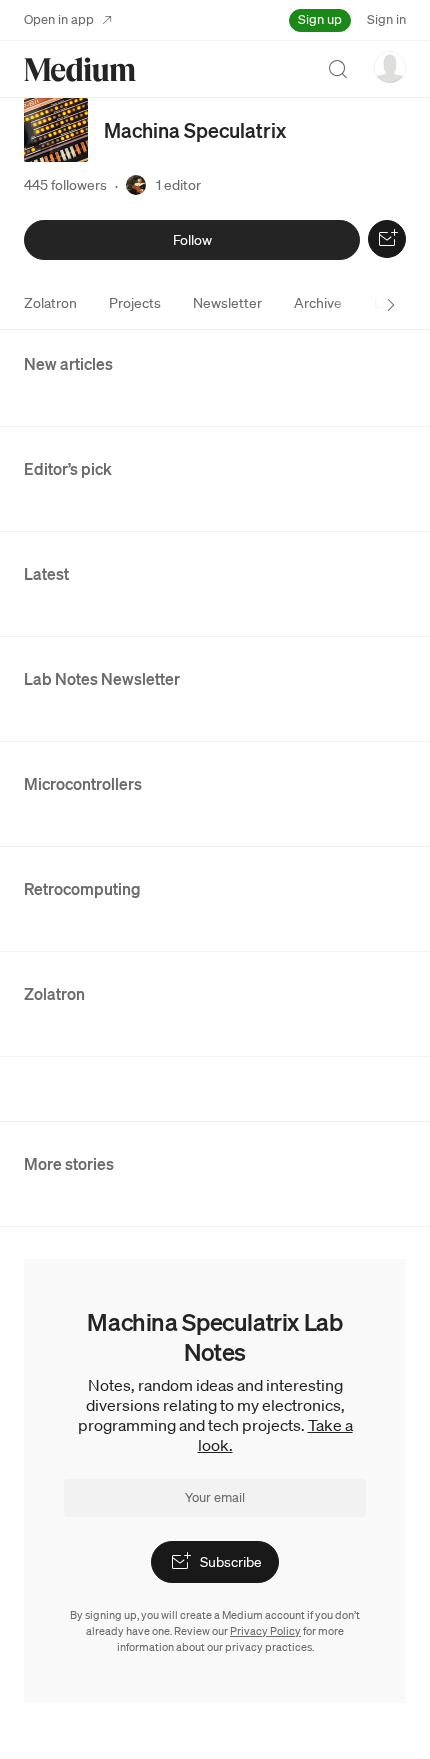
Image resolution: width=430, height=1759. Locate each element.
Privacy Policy (265, 1631)
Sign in (386, 19)
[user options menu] (390, 67)
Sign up (320, 19)
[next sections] (391, 305)
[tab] (50, 303)
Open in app (59, 19)
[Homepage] (80, 69)
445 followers (65, 185)
